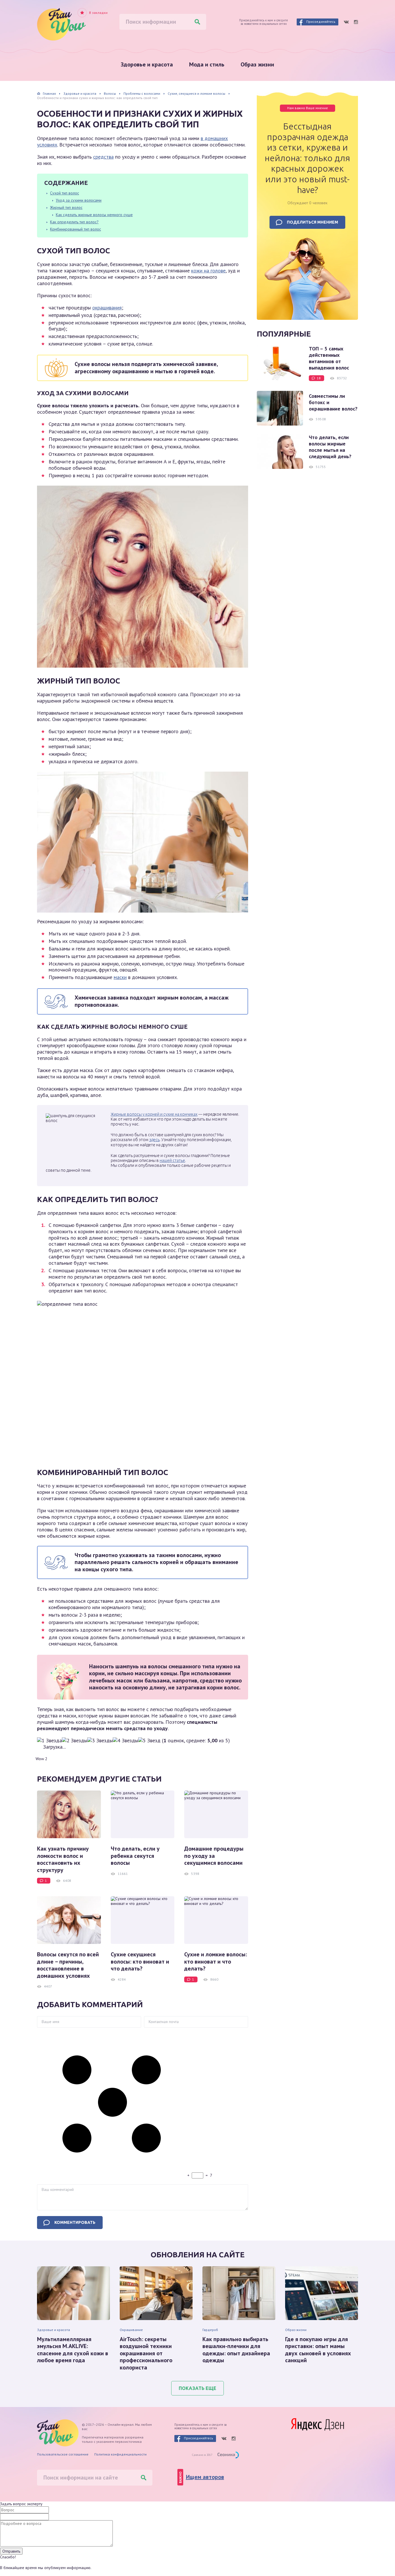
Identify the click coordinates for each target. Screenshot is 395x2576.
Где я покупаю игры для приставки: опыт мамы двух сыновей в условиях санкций (318, 2350)
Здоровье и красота (147, 64)
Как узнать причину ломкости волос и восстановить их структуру (63, 1859)
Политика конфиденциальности (120, 2454)
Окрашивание (131, 2330)
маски (120, 977)
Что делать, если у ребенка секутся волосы (135, 1856)
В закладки (98, 13)
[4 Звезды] (125, 1741)
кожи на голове (208, 271)
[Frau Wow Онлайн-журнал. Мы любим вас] (61, 24)
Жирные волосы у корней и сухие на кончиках (154, 1114)
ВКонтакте (346, 22)
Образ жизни (257, 64)
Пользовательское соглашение (63, 2454)
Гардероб (210, 2330)
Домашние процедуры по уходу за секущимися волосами (214, 1856)
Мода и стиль (207, 64)
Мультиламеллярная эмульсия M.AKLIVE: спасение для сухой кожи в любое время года (73, 2350)
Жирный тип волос (66, 207)
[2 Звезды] (75, 1741)
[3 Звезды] (100, 1741)
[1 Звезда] (49, 1741)
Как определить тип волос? (74, 222)
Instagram (356, 22)
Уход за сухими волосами (79, 200)
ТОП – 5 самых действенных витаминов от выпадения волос (329, 358)
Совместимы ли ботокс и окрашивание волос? (333, 402)
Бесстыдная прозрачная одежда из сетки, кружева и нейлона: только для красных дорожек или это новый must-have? (307, 158)
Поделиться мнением (312, 222)
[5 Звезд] (149, 1741)
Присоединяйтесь (321, 22)
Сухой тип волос (64, 193)
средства (103, 157)
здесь (154, 1140)
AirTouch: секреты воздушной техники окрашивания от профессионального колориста (146, 2353)
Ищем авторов (205, 2477)
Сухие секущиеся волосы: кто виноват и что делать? (140, 1961)
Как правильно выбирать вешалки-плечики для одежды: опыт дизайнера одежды (236, 2350)
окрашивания (107, 308)
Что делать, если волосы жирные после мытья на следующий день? (330, 447)
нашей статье (172, 1160)
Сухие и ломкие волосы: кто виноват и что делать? (216, 1961)
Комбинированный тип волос (75, 229)
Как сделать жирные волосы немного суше (94, 215)
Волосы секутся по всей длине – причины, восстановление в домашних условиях (68, 1965)
